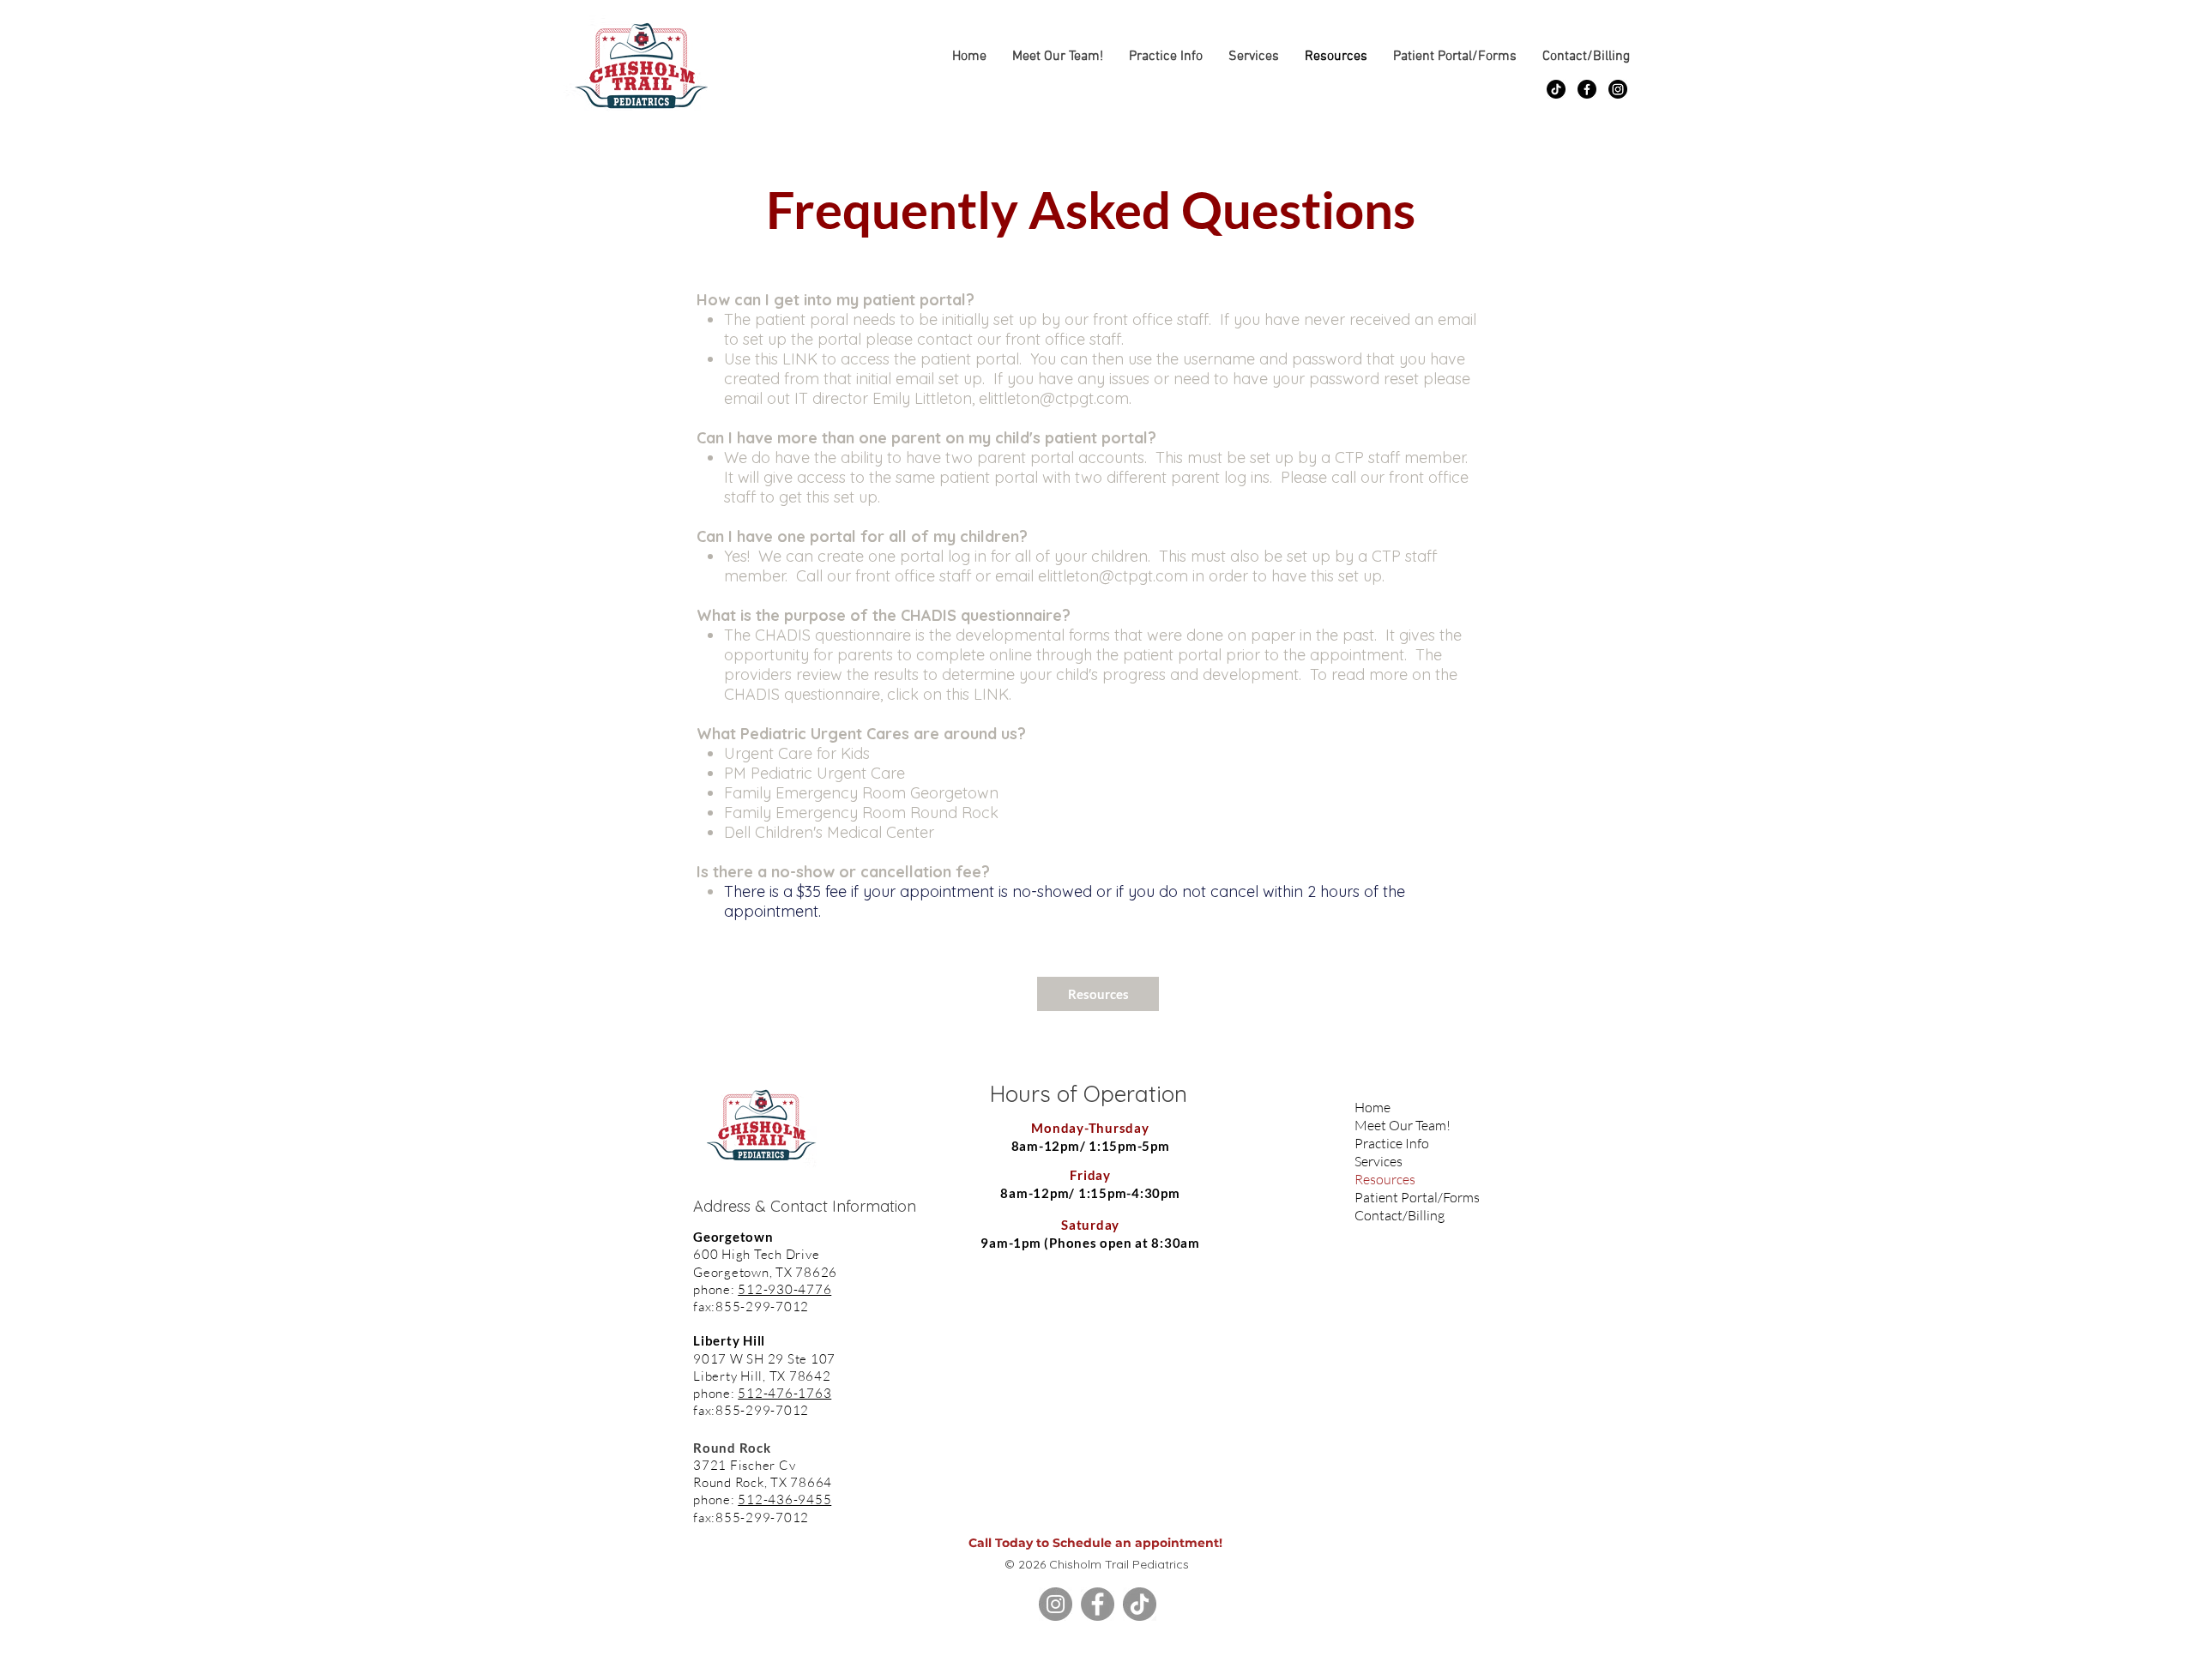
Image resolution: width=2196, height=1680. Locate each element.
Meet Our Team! (1393, 1125)
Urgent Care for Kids (797, 753)
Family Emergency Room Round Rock (861, 813)
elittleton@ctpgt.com (1054, 398)
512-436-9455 (784, 1499)
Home (1372, 1107)
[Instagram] (1618, 89)
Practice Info (1392, 1143)
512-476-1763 (784, 1393)
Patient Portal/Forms (1393, 1197)
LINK (800, 359)
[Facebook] (1587, 89)
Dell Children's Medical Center (829, 832)
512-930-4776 (784, 1289)
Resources (1385, 1179)
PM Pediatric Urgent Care (814, 773)
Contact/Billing (1393, 1215)
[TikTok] (1556, 89)
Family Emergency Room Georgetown (861, 793)
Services (1379, 1161)
